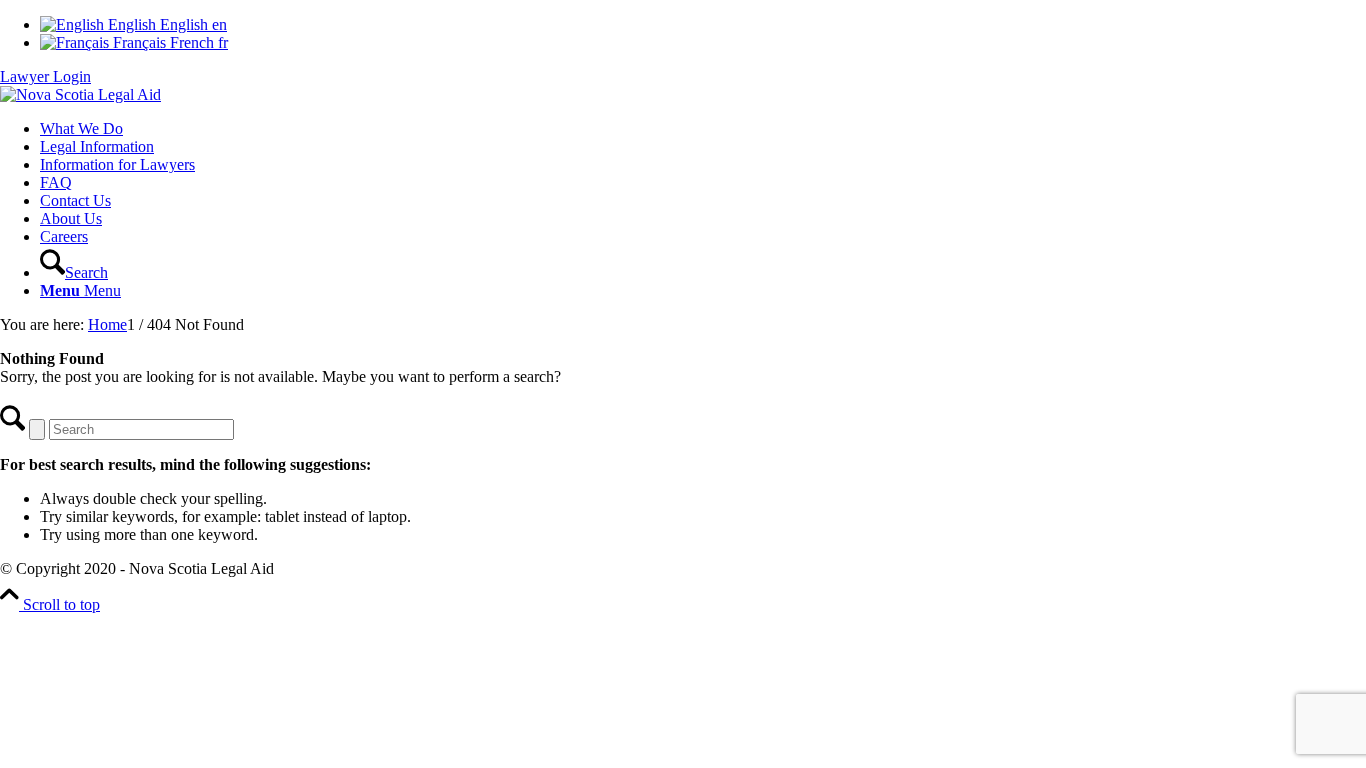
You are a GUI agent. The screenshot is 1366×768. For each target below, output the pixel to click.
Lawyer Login (45, 76)
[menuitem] (703, 129)
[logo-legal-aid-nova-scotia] (80, 94)
